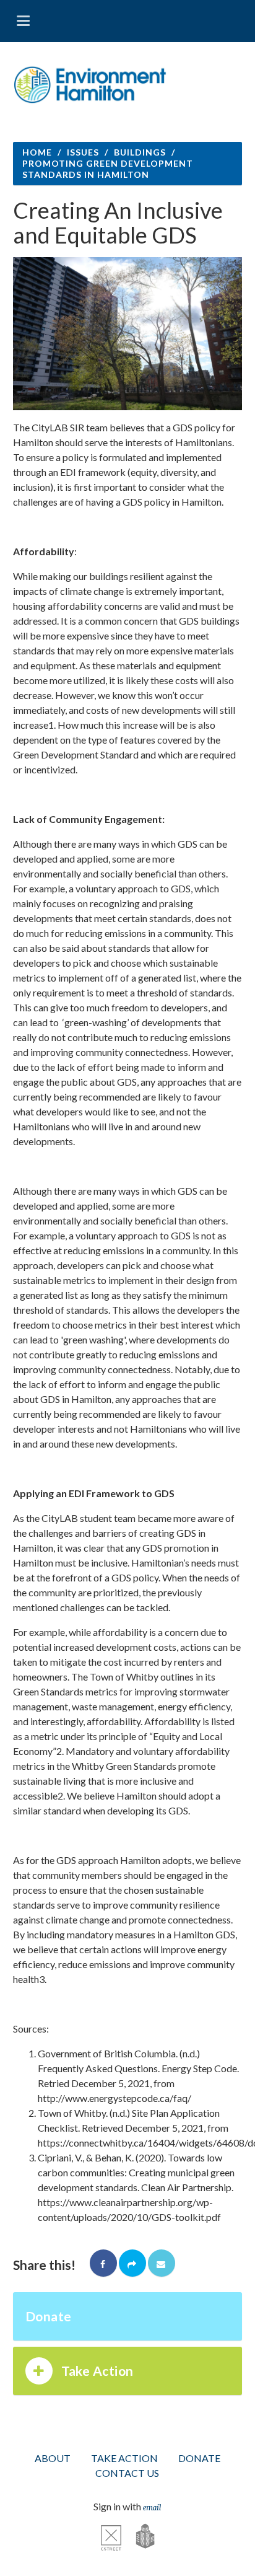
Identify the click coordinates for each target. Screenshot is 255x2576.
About (53, 2458)
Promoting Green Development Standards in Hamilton (108, 169)
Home (37, 152)
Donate (49, 2316)
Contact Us (127, 2473)
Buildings (140, 152)
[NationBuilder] (139, 2536)
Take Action (97, 2371)
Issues (83, 152)
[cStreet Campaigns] (111, 2536)
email (152, 2507)
